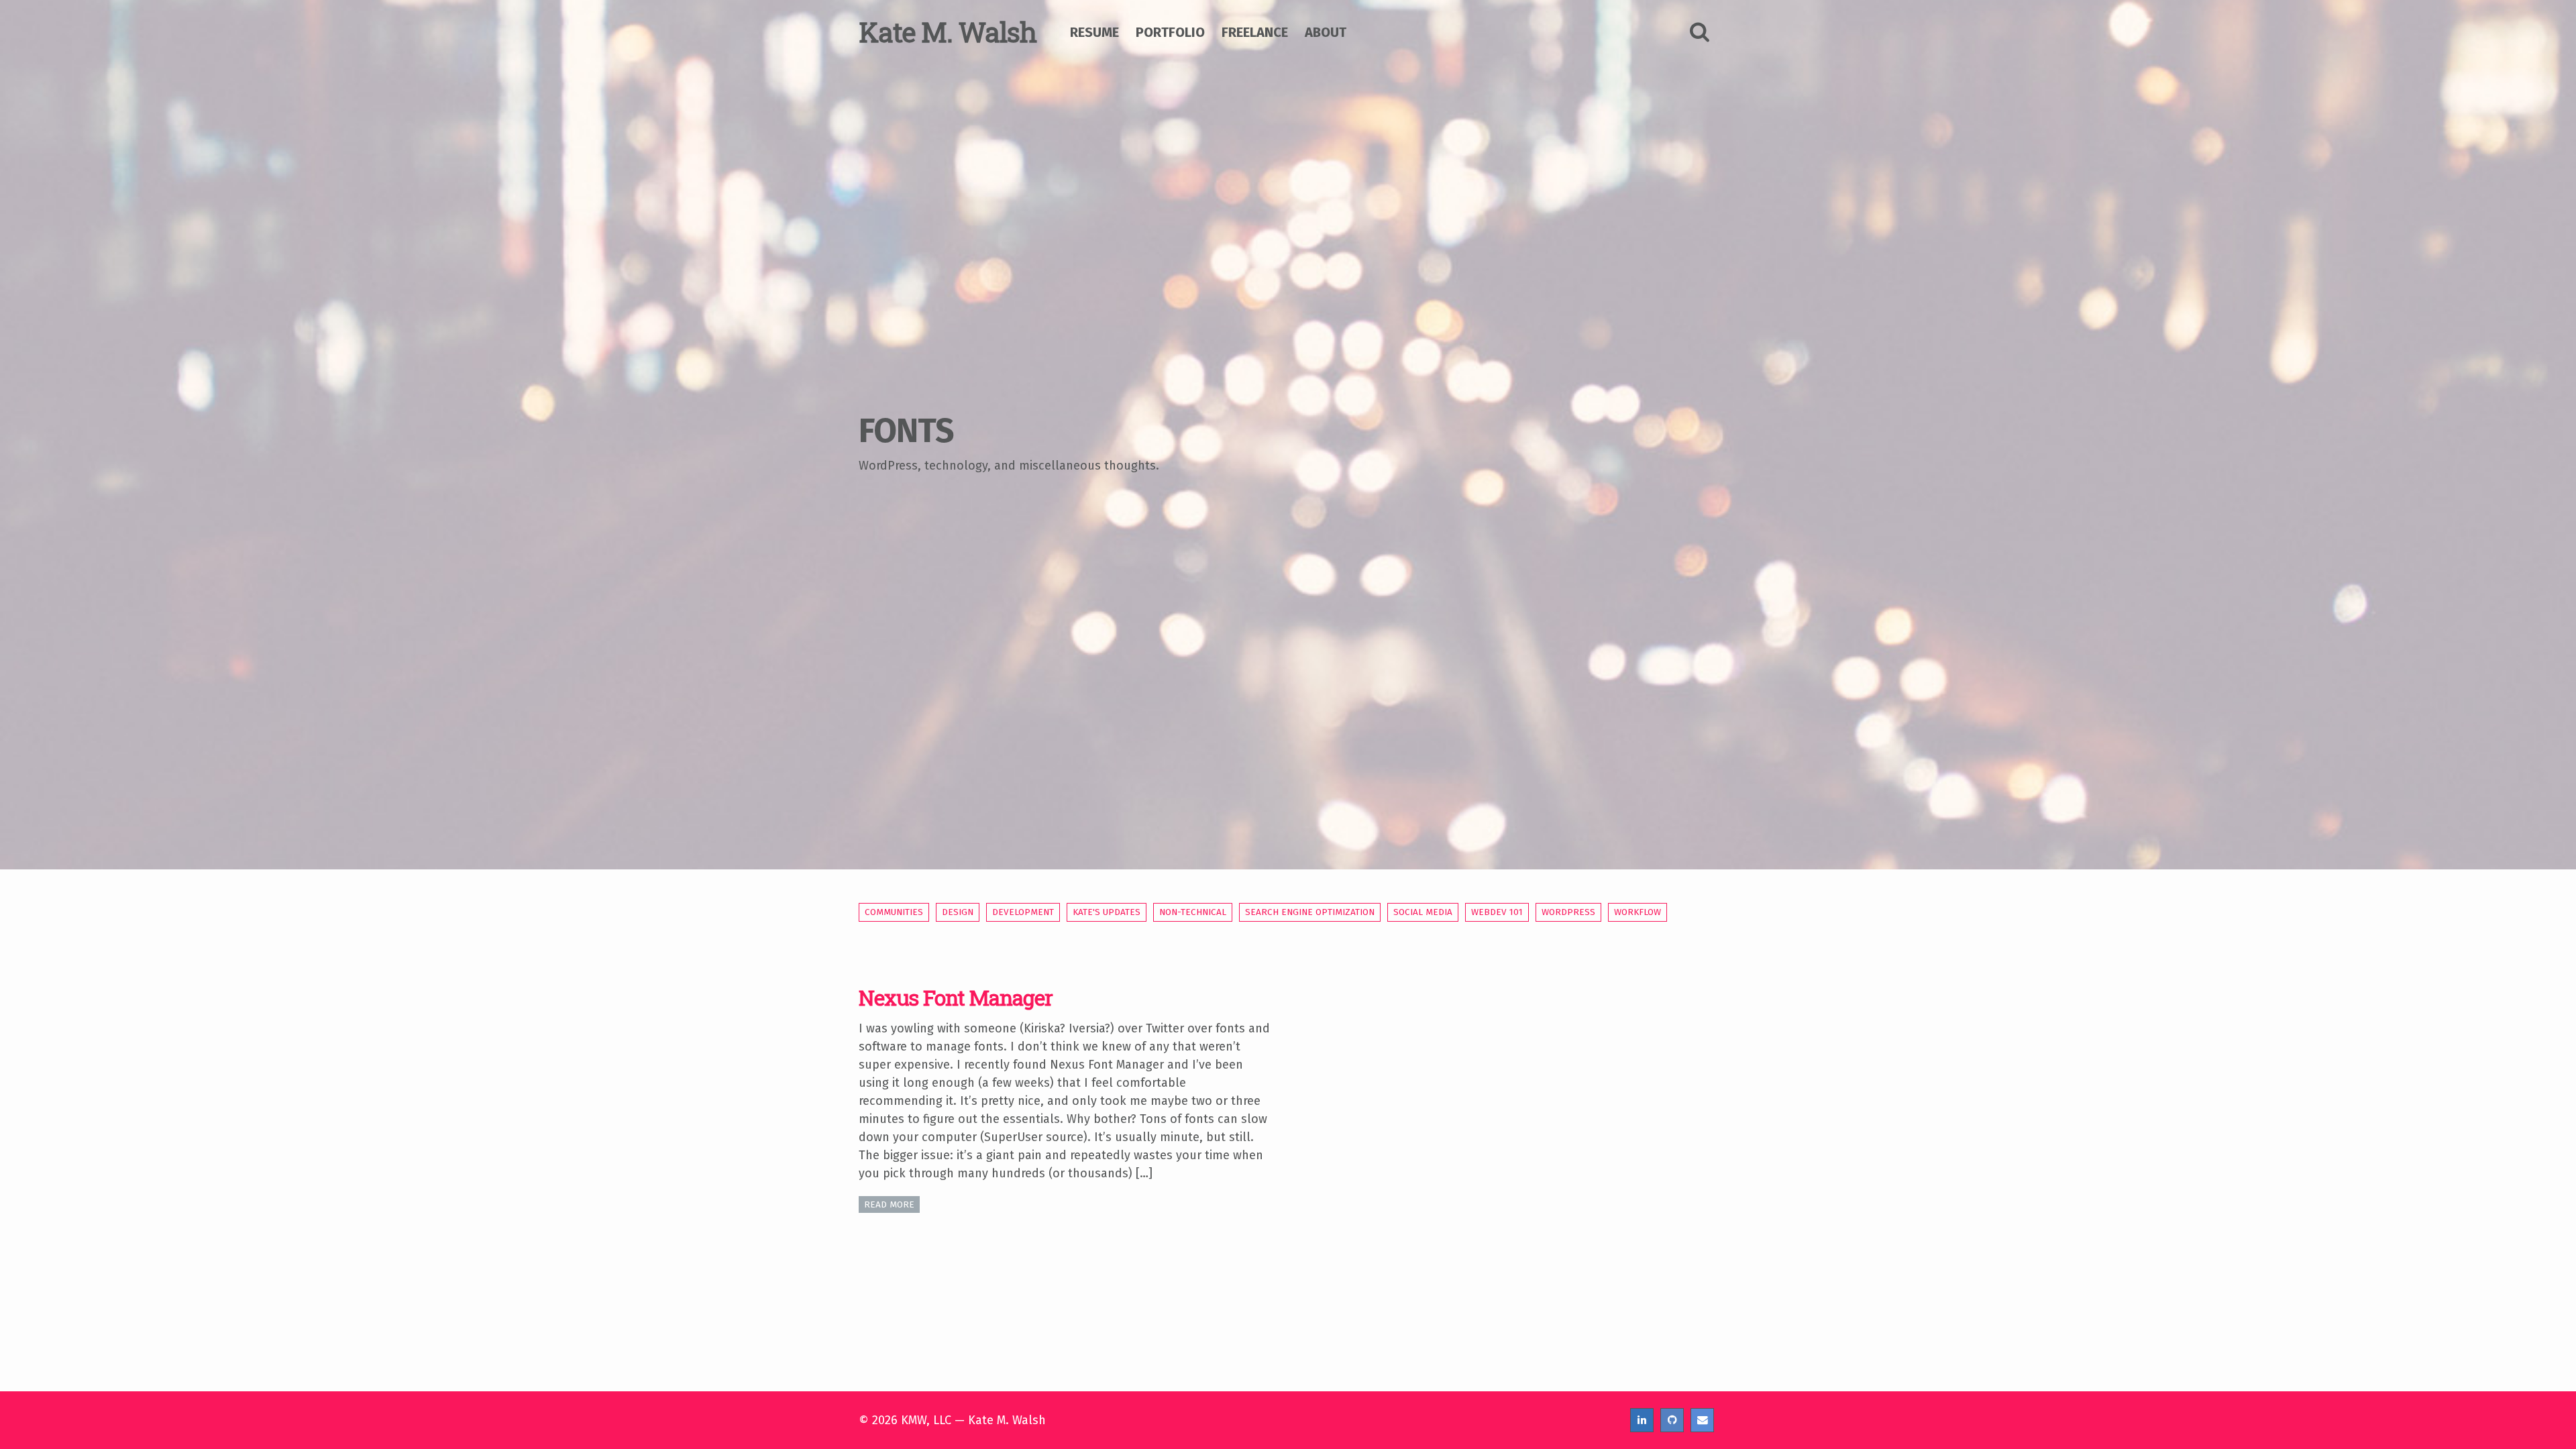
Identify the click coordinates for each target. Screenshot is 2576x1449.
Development (1023, 912)
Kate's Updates (1107, 912)
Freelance (1255, 32)
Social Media (1423, 912)
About (1326, 32)
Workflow (1638, 912)
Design (958, 912)
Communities (894, 912)
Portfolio (1170, 32)
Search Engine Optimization (1310, 912)
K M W (948, 32)
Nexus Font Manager (956, 998)
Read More (889, 1204)
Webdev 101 (1497, 912)
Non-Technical (1193, 912)
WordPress (1568, 912)
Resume (1094, 32)
